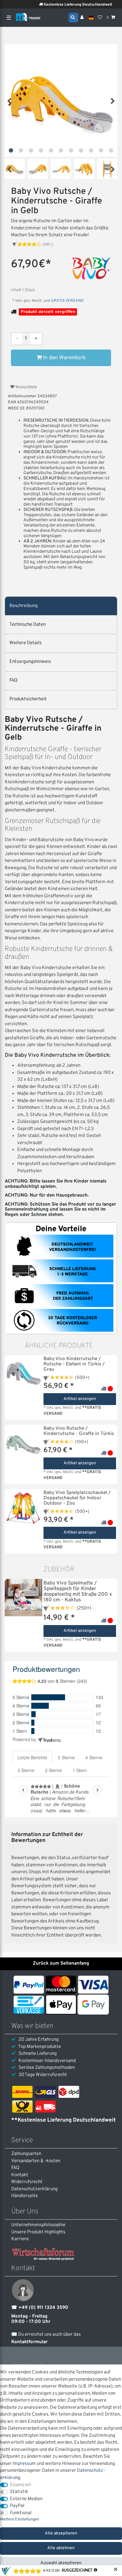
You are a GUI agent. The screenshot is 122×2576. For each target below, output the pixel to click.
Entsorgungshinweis (30, 662)
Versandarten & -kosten (36, 2161)
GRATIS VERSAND (67, 301)
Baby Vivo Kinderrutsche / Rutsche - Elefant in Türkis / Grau (74, 1364)
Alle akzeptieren (61, 2533)
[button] (11, 150)
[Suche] (73, 17)
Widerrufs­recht (27, 2182)
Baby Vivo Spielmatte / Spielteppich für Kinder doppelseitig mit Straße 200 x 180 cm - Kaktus (78, 1592)
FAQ (13, 681)
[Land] (91, 18)
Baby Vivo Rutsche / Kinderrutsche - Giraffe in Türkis (79, 1431)
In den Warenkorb (64, 358)
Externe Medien (26, 2499)
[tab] (61, 606)
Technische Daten (28, 625)
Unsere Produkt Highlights (38, 2232)
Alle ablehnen (61, 2548)
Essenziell (20, 2485)
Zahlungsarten (26, 2154)
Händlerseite (25, 2196)
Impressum (24, 2464)
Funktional (21, 2513)
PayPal (17, 2506)
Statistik (19, 2492)
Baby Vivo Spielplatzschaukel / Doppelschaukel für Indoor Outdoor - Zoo (77, 1498)
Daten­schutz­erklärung (34, 2189)
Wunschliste (26, 387)
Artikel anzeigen (80, 1399)
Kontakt (20, 2175)
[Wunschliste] (100, 18)
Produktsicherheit (28, 699)
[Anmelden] (83, 18)
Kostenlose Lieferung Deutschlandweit (67, 5)
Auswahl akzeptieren (61, 2563)
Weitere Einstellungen (20, 2520)
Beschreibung (23, 606)
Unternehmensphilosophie (38, 2225)
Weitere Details (25, 643)
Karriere (20, 2239)
